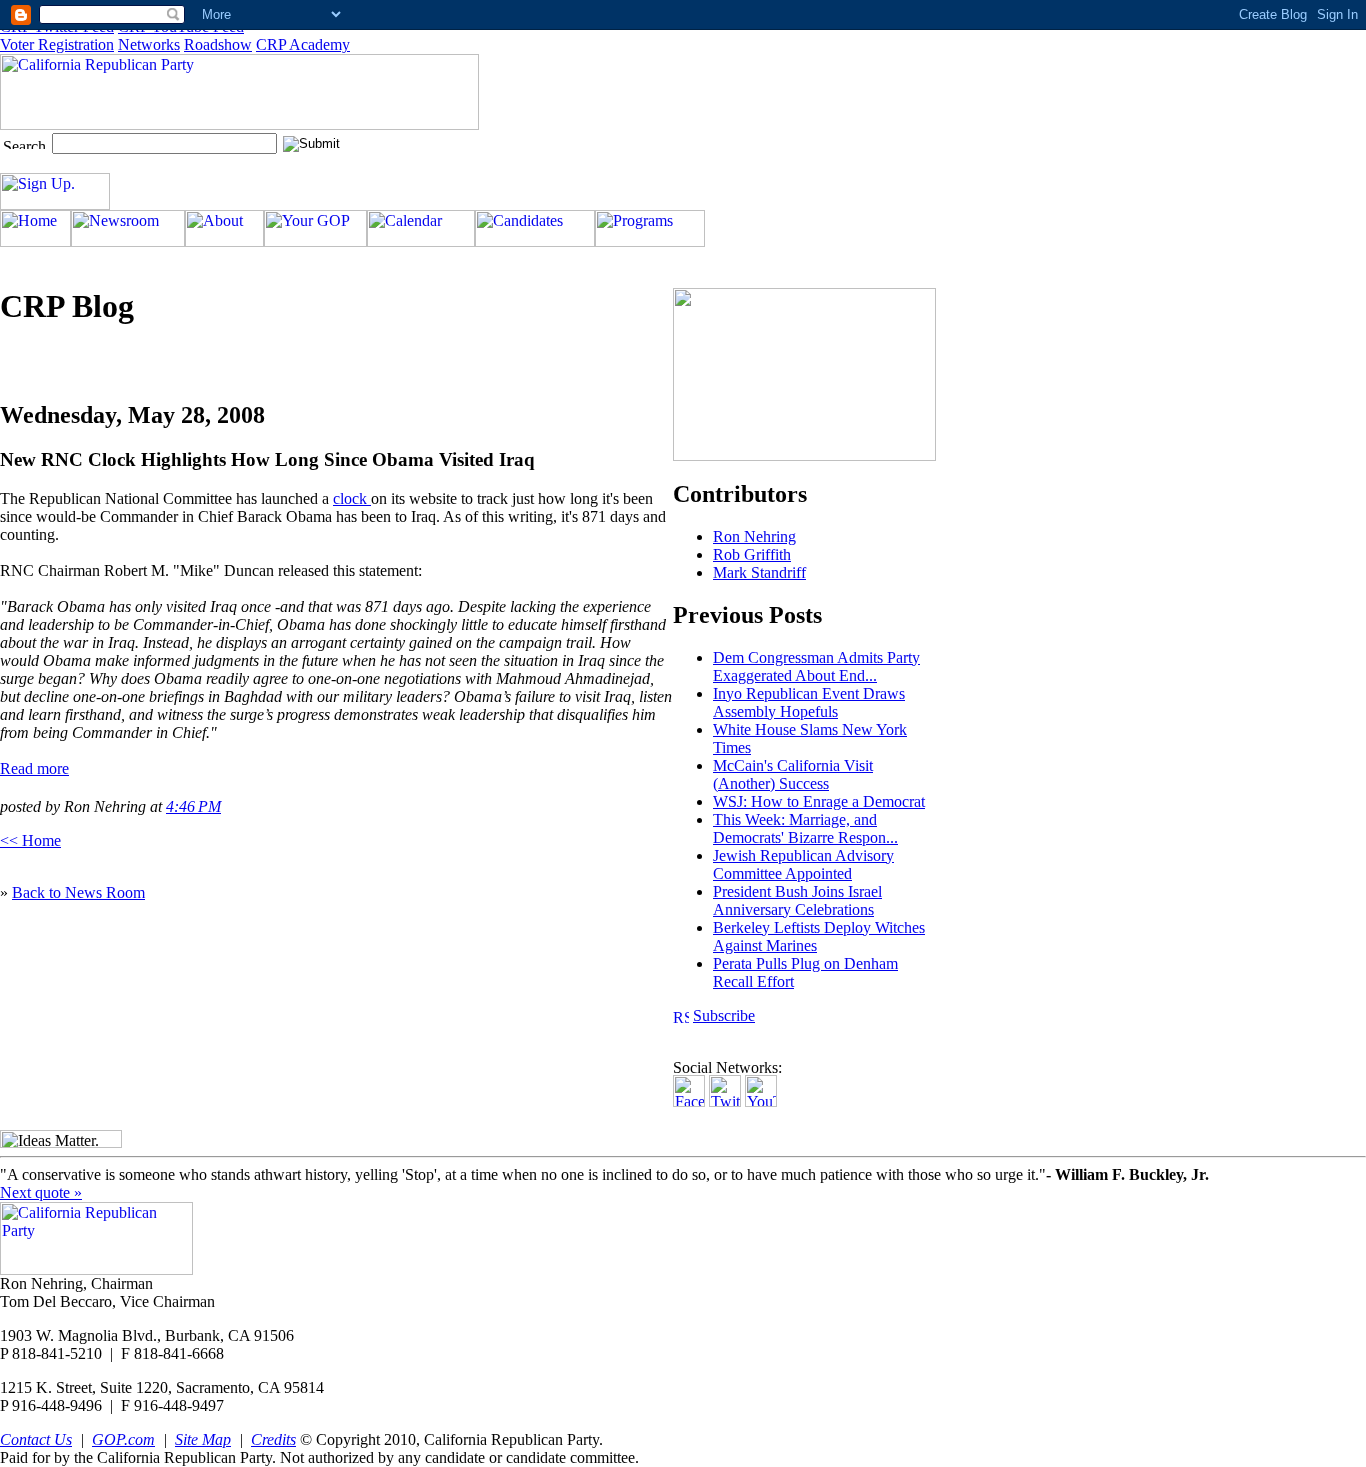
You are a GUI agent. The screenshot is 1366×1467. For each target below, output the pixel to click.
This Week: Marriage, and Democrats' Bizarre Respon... (805, 828)
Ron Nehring (754, 536)
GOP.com (123, 1439)
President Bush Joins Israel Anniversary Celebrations (797, 900)
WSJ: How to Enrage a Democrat (819, 801)
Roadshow (218, 44)
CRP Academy (303, 44)
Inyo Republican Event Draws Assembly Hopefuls (809, 702)
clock (352, 498)
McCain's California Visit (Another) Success (793, 774)
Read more (34, 768)
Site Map (203, 1439)
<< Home (30, 840)
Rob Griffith (752, 554)
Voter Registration (57, 44)
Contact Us (36, 1439)
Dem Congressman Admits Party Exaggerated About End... (816, 666)
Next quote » (41, 1192)
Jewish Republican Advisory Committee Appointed (803, 864)
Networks (149, 44)
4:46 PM (193, 806)
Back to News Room (78, 892)
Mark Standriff (759, 572)
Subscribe (724, 1015)
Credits (273, 1439)
